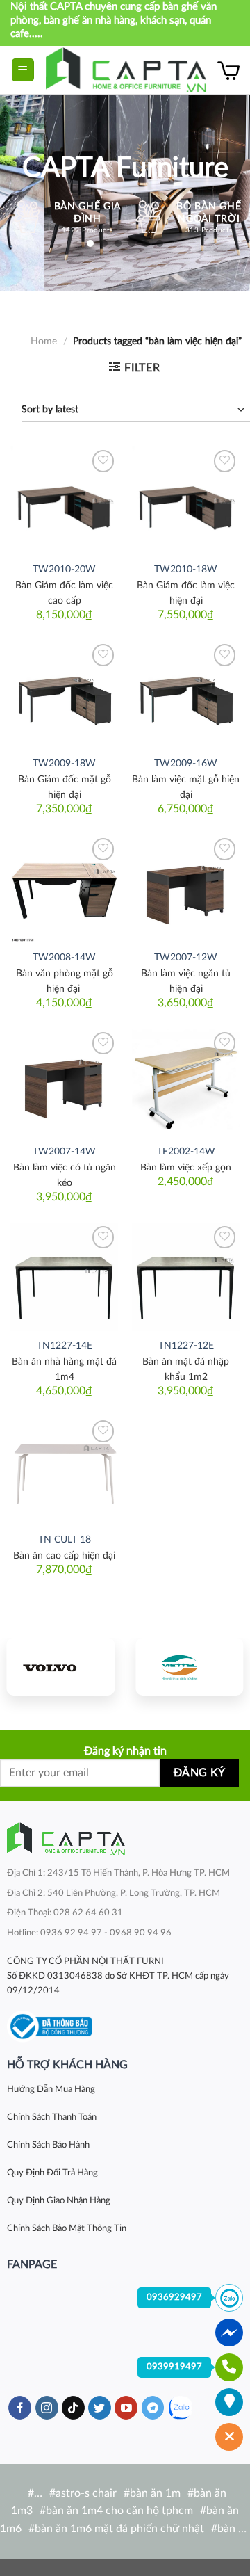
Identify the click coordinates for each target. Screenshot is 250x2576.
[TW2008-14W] (64, 888)
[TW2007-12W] (186, 888)
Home (44, 341)
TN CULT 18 (65, 1540)
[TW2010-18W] (186, 500)
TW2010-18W (186, 570)
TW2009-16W (186, 764)
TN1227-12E (186, 1346)
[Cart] (228, 70)
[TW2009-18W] (64, 694)
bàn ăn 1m (155, 2493)
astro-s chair (86, 2493)
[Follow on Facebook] (20, 2408)
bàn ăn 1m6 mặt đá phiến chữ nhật (119, 2529)
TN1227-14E (65, 1346)
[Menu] (23, 70)
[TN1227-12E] (186, 1277)
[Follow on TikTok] (73, 2408)
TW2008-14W (64, 958)
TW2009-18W (64, 764)
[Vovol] (61, 1667)
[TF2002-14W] (186, 1082)
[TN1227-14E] (64, 1277)
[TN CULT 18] (64, 1471)
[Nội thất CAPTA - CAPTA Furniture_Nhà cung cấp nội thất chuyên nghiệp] (126, 70)
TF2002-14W (186, 1152)
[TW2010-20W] (64, 500)
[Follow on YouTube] (126, 2408)
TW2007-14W (64, 1152)
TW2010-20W (64, 570)
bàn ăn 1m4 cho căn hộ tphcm (119, 2511)
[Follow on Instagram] (47, 2408)
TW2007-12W (186, 958)
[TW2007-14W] (64, 1082)
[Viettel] (189, 1667)
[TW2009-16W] (186, 694)
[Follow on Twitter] (100, 2408)
